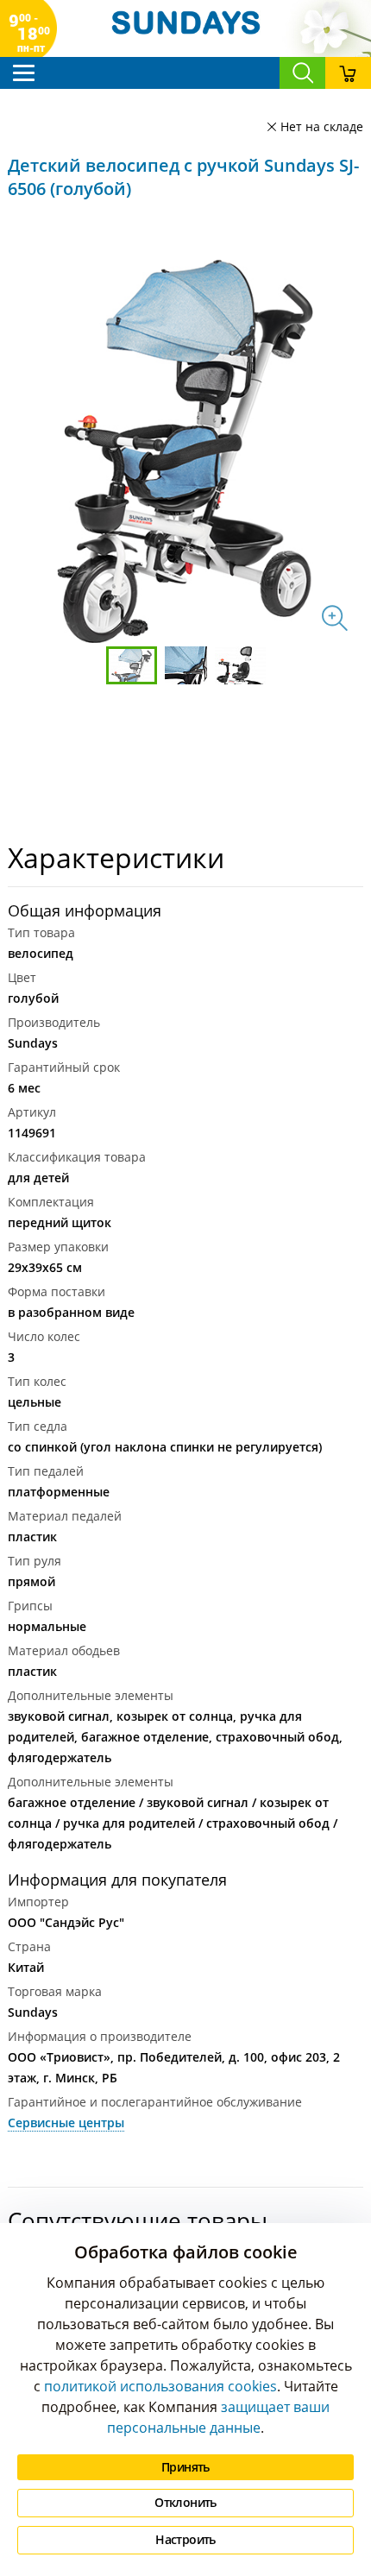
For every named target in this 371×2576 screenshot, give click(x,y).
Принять (185, 2467)
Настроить (185, 2539)
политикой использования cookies (160, 2386)
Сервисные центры (66, 2123)
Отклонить (185, 2502)
